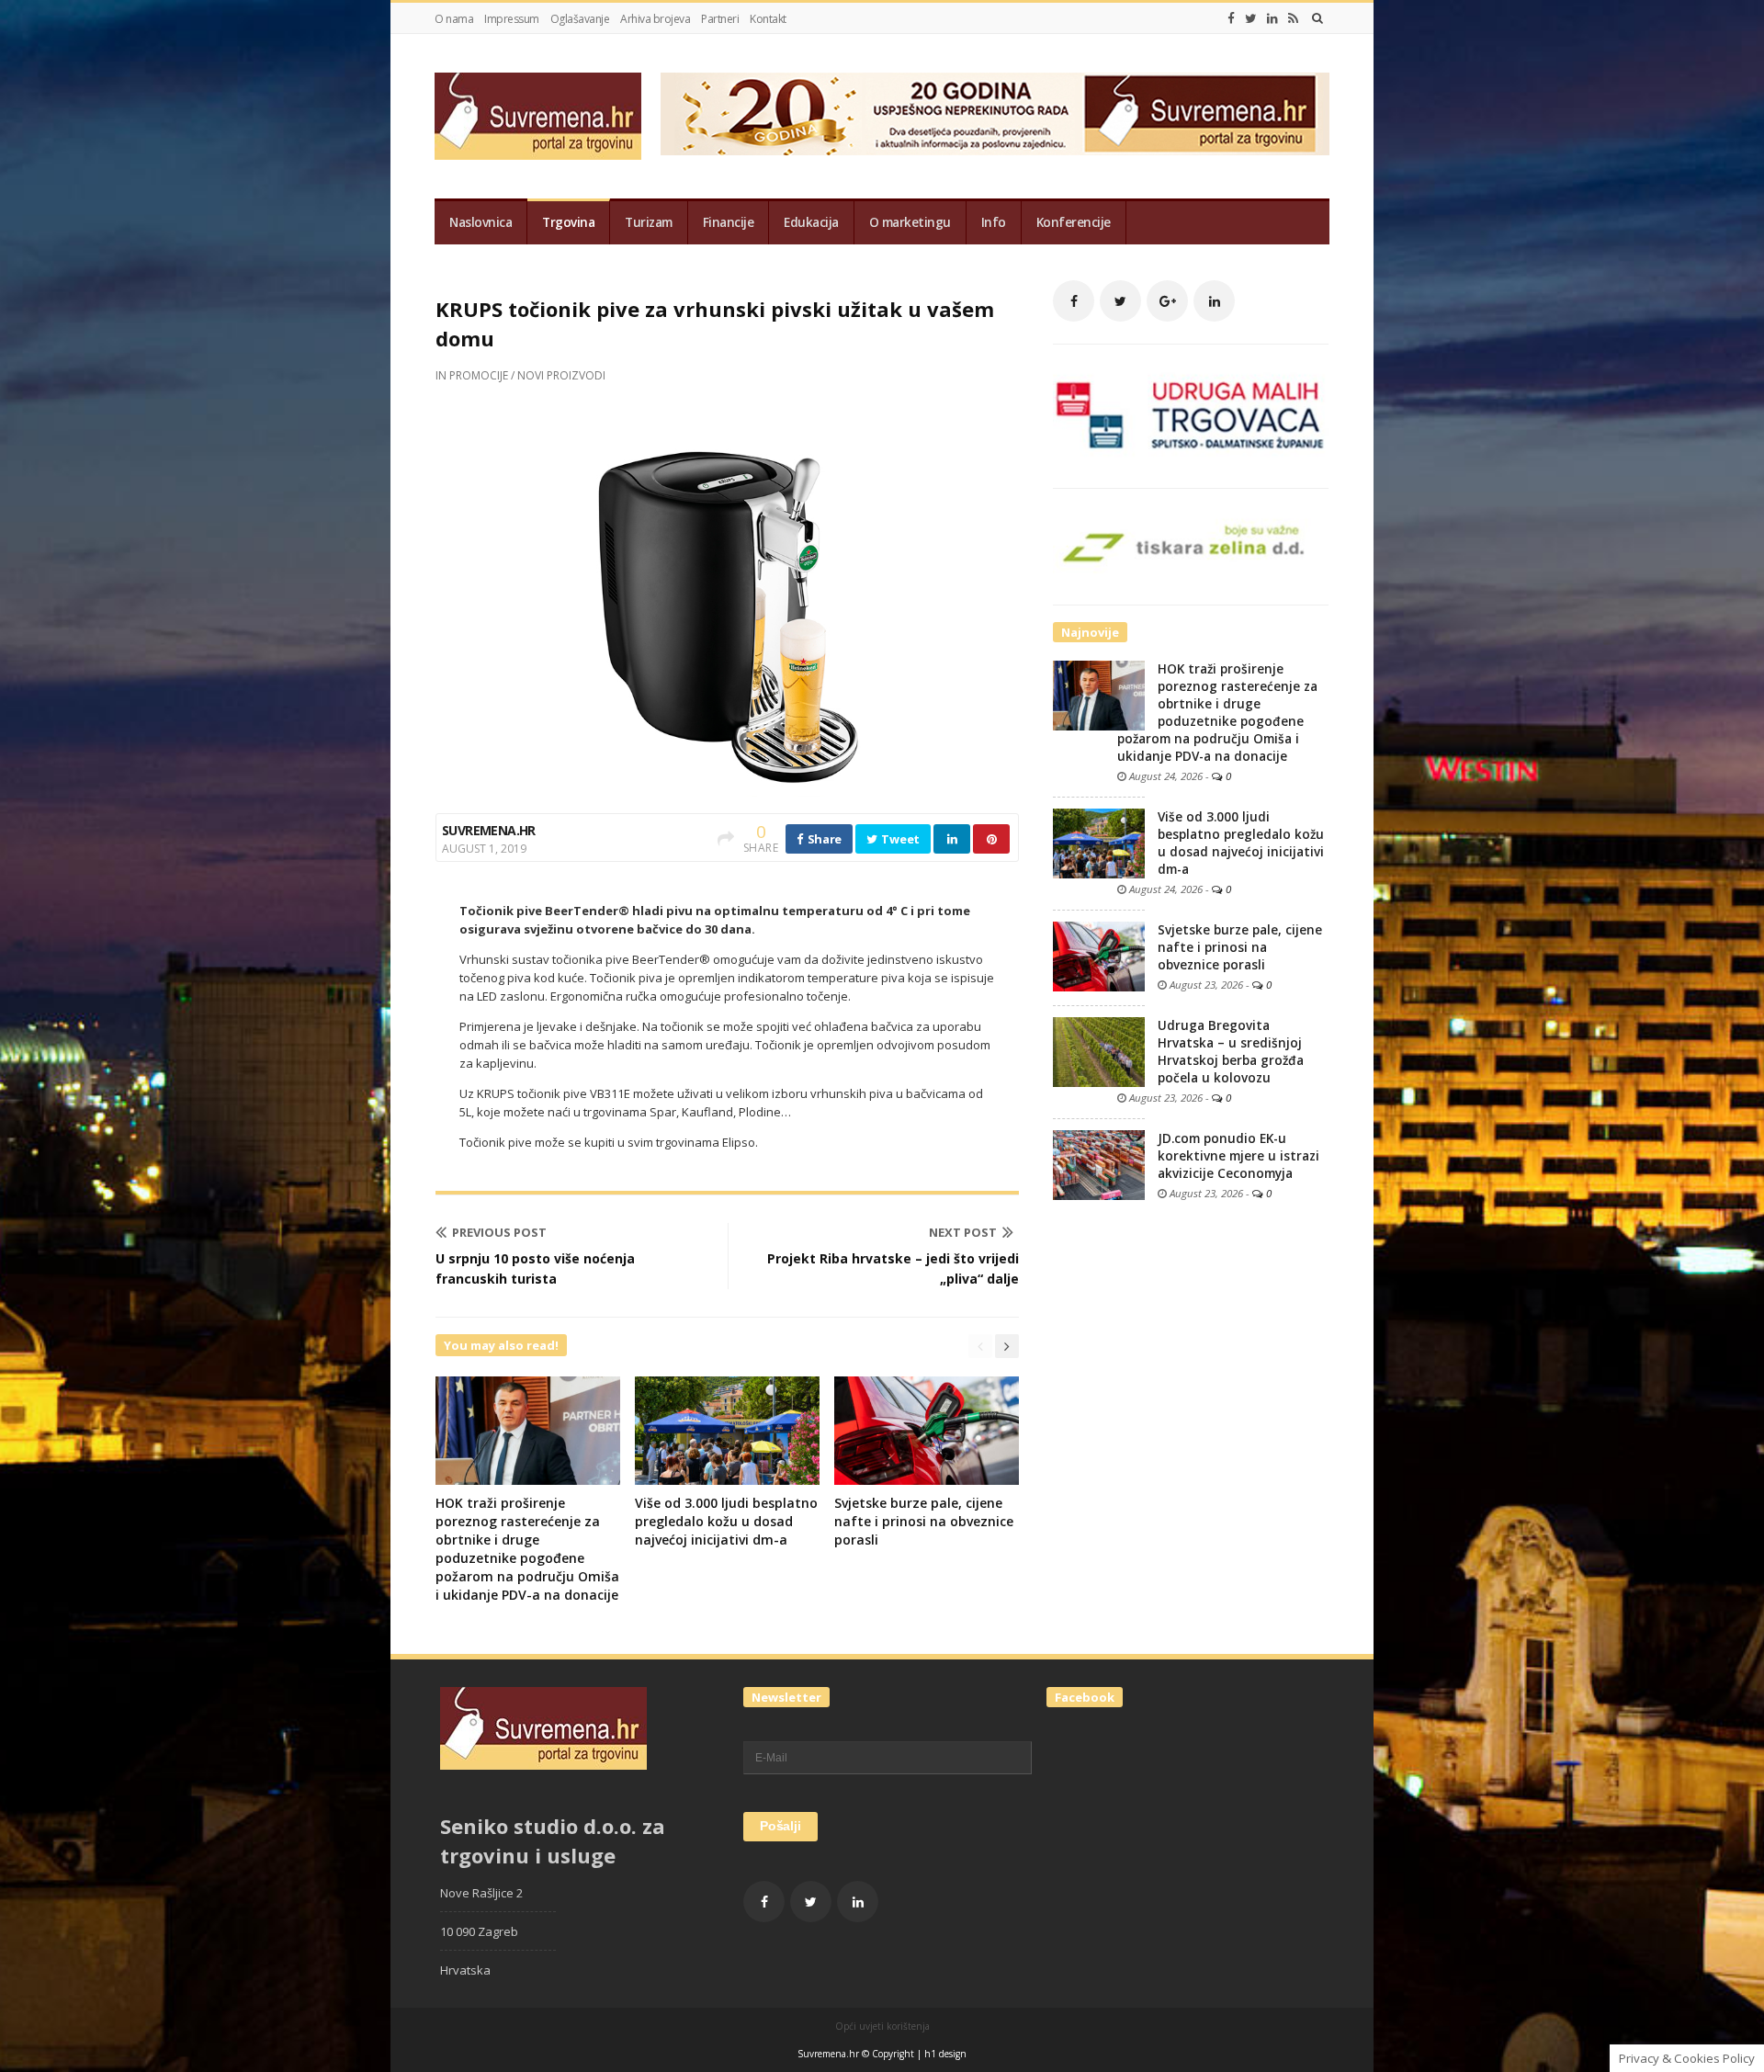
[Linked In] (1272, 18)
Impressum (512, 19)
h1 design (945, 2054)
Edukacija (811, 222)
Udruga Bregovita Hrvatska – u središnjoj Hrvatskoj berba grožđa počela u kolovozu (1231, 1052)
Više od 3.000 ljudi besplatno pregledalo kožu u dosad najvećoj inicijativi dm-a (726, 1521)
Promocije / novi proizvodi (527, 375)
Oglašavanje (580, 19)
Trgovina (568, 222)
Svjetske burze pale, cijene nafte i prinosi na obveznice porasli (924, 1521)
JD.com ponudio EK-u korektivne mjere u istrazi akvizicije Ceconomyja (1238, 1156)
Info (994, 222)
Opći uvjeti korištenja (882, 2026)
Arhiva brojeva (655, 19)
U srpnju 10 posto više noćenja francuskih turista (535, 1268)
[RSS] (1293, 18)
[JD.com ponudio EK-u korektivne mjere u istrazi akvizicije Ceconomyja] (1099, 1164)
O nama (454, 19)
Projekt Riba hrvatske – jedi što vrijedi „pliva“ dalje (893, 1268)
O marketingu (910, 222)
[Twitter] (1251, 18)
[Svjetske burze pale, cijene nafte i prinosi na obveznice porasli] (1099, 956)
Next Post (963, 1232)
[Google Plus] (1167, 301)
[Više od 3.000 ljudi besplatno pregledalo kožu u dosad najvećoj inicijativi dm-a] (1099, 843)
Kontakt (768, 19)
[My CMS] (538, 116)
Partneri (720, 19)
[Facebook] (1231, 18)
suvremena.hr (489, 830)
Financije (729, 222)
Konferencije (1074, 222)
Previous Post (499, 1232)
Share (823, 839)
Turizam (649, 222)
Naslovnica (481, 222)
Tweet (899, 839)
